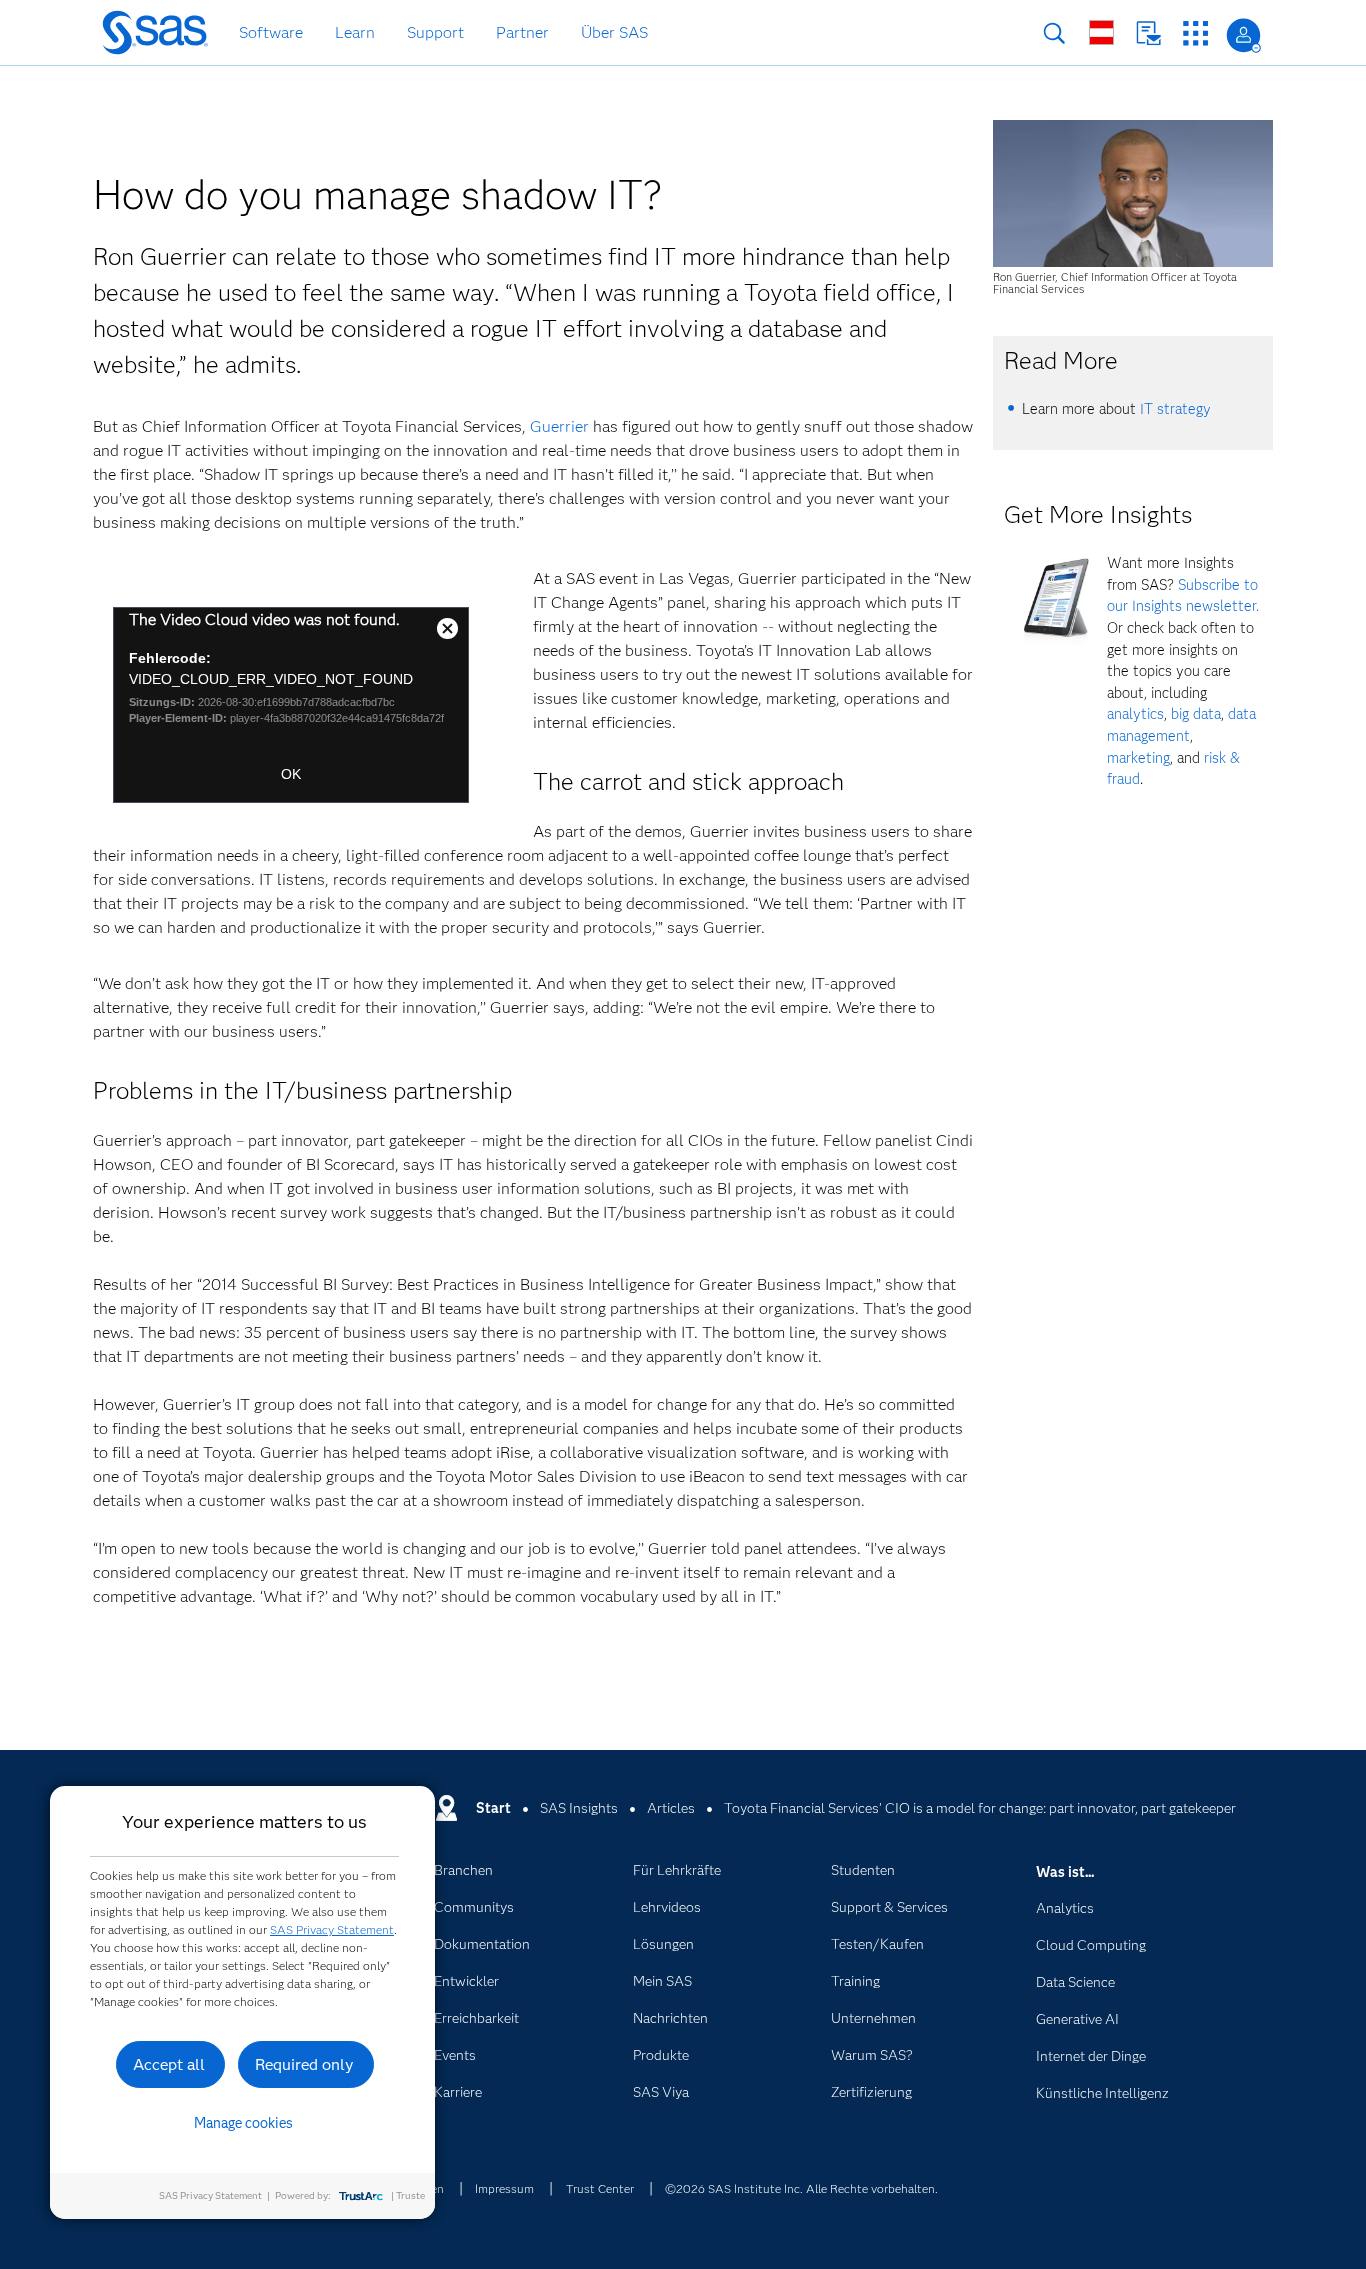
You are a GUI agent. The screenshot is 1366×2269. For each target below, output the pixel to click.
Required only (304, 2064)
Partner (522, 32)
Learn (355, 32)
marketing (1138, 758)
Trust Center (600, 2188)
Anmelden (1243, 35)
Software (271, 32)
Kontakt (1148, 33)
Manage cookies (243, 2123)
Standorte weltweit (1101, 32)
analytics (1135, 714)
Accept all (169, 2064)
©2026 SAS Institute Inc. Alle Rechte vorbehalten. (801, 2188)
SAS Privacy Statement (332, 1929)
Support (435, 32)
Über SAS (614, 32)
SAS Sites (1195, 33)
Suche (1054, 33)
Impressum (504, 2188)
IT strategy (1175, 409)
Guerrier (559, 426)
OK (291, 774)
